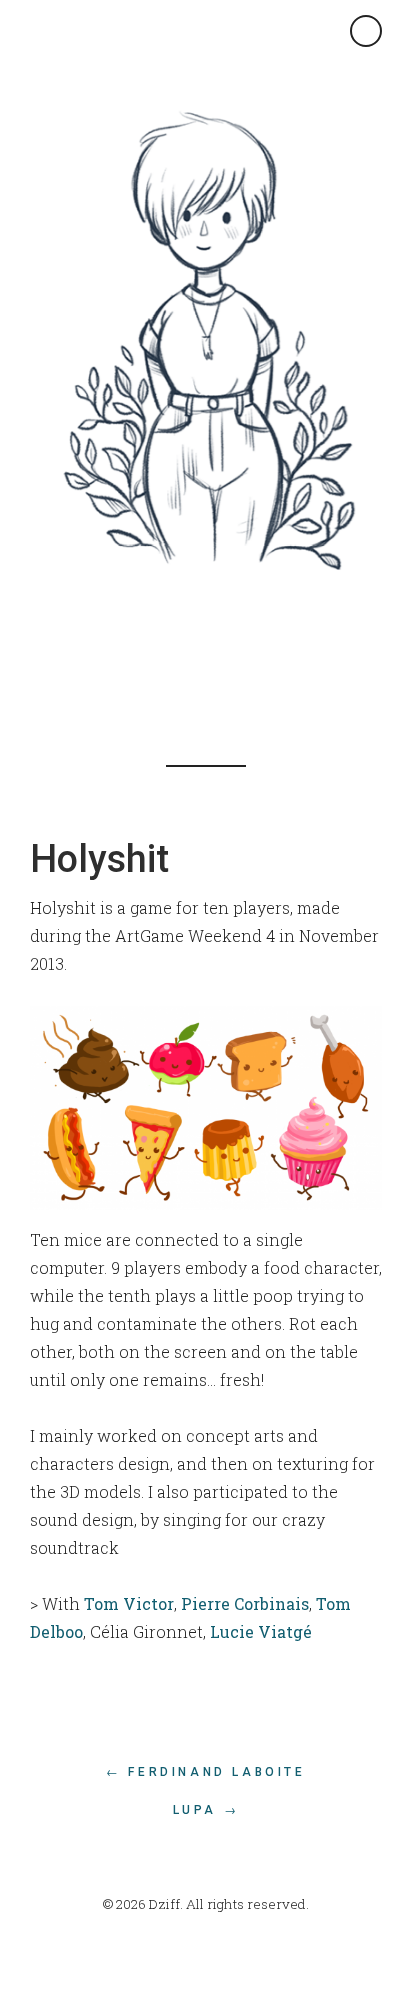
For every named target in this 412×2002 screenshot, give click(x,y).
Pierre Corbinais (245, 1603)
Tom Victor (129, 1603)
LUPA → (206, 1810)
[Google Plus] (240, 655)
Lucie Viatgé (261, 1631)
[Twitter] (195, 655)
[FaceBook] (150, 655)
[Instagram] (285, 655)
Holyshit (99, 859)
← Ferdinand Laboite (205, 1772)
